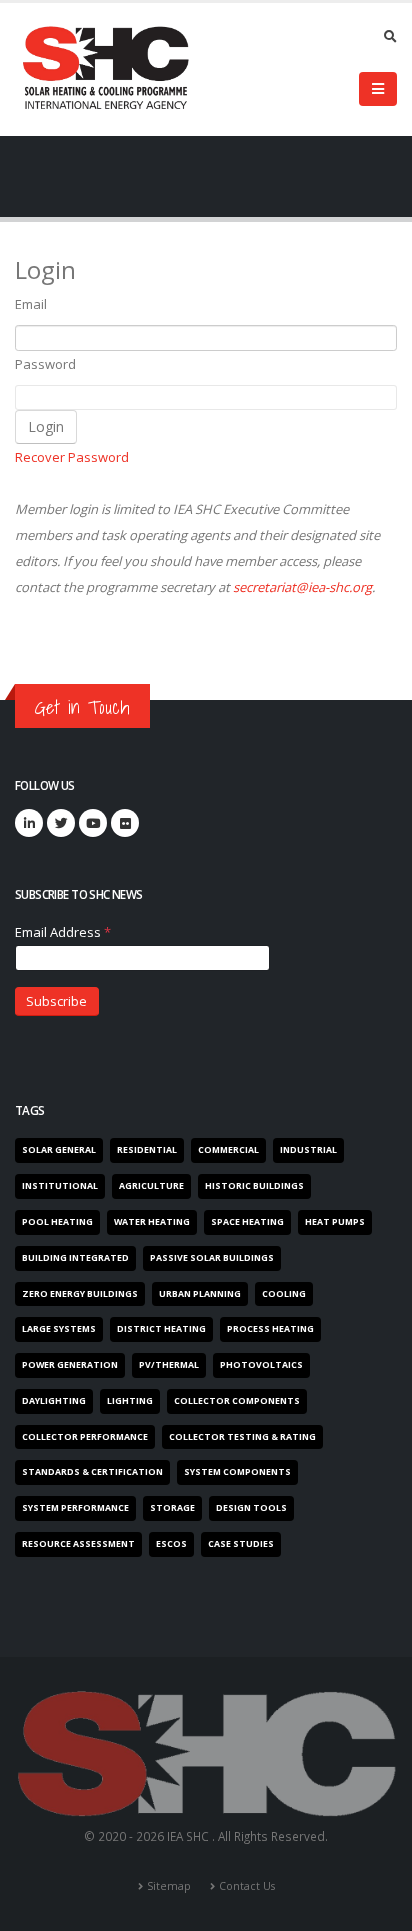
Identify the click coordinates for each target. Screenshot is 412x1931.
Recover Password (72, 457)
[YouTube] (93, 823)
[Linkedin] (29, 823)
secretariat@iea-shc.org (302, 587)
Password (45, 364)
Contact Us (247, 1886)
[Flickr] (125, 823)
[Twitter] (61, 823)
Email (31, 304)
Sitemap (169, 1886)
